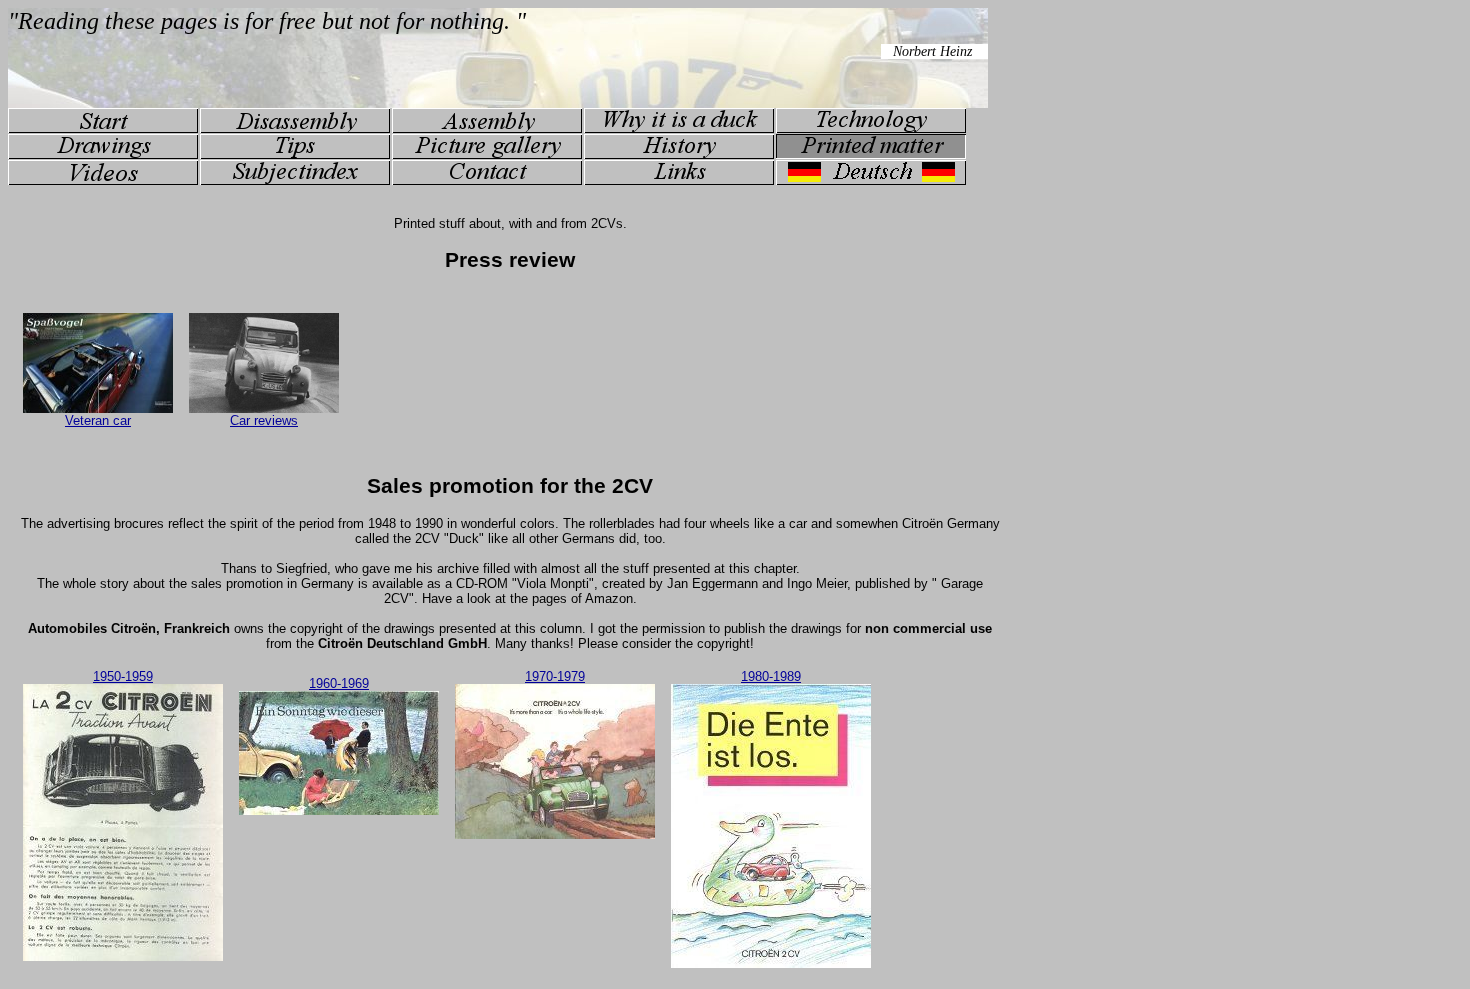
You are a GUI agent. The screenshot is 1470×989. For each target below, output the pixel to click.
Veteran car (98, 420)
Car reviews (264, 420)
